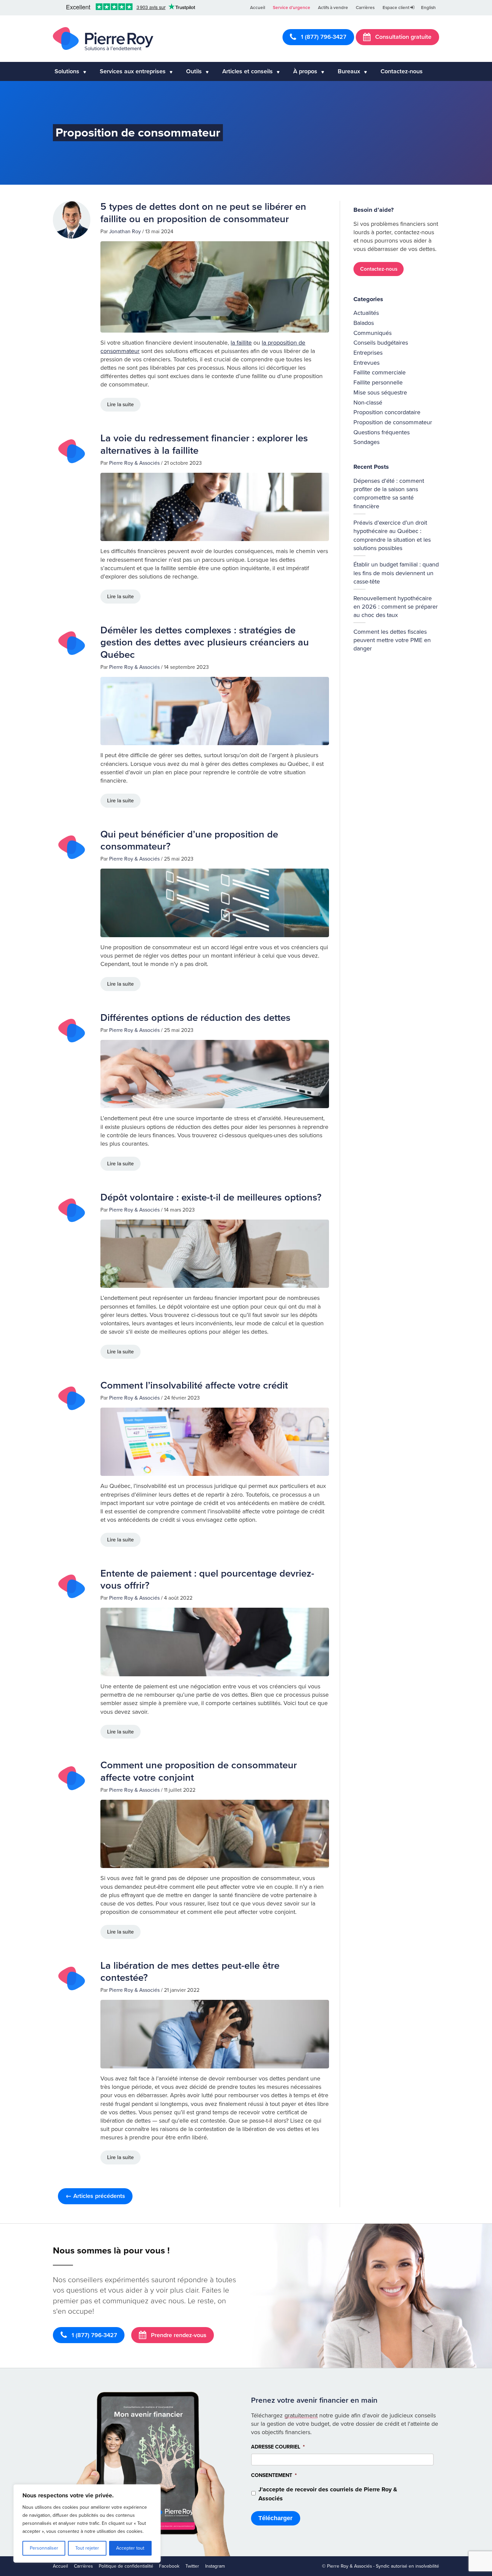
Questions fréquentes (382, 432)
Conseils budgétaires (381, 343)
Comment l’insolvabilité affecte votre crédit (194, 1385)
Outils (194, 71)
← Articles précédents (95, 2196)
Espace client (396, 8)
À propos (305, 71)
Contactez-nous (402, 71)
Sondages (366, 442)
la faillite (241, 343)
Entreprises (368, 353)
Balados (364, 323)
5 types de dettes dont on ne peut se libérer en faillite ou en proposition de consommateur (203, 213)
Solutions (67, 71)
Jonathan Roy (125, 232)
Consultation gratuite (402, 37)
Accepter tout (130, 2548)
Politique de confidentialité (126, 2566)
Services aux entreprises (133, 71)
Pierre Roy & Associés (134, 463)
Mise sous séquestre (380, 392)
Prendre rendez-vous (178, 2335)
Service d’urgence (292, 8)
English (428, 8)
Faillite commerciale (380, 372)
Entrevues (366, 363)
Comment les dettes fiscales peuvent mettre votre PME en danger (392, 640)
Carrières (365, 8)
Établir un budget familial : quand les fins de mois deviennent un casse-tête (396, 573)
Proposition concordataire (387, 412)
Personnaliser (44, 2548)
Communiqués (373, 333)
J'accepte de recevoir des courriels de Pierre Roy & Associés (328, 2494)
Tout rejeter (87, 2548)
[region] (87, 2523)
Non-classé (368, 403)
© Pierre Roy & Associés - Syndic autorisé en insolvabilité (381, 2566)
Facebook (169, 2566)
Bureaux (349, 71)
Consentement (274, 2475)
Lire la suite (120, 405)
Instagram (215, 2566)
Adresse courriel (278, 2447)
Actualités (366, 313)
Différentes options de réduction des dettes (195, 1018)
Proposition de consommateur (393, 422)
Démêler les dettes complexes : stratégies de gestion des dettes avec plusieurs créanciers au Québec (205, 642)
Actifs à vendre (333, 8)
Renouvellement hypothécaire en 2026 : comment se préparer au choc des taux (396, 607)
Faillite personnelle (378, 382)
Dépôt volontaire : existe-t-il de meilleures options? (211, 1197)
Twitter (192, 2566)
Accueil (258, 8)
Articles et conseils (248, 71)
